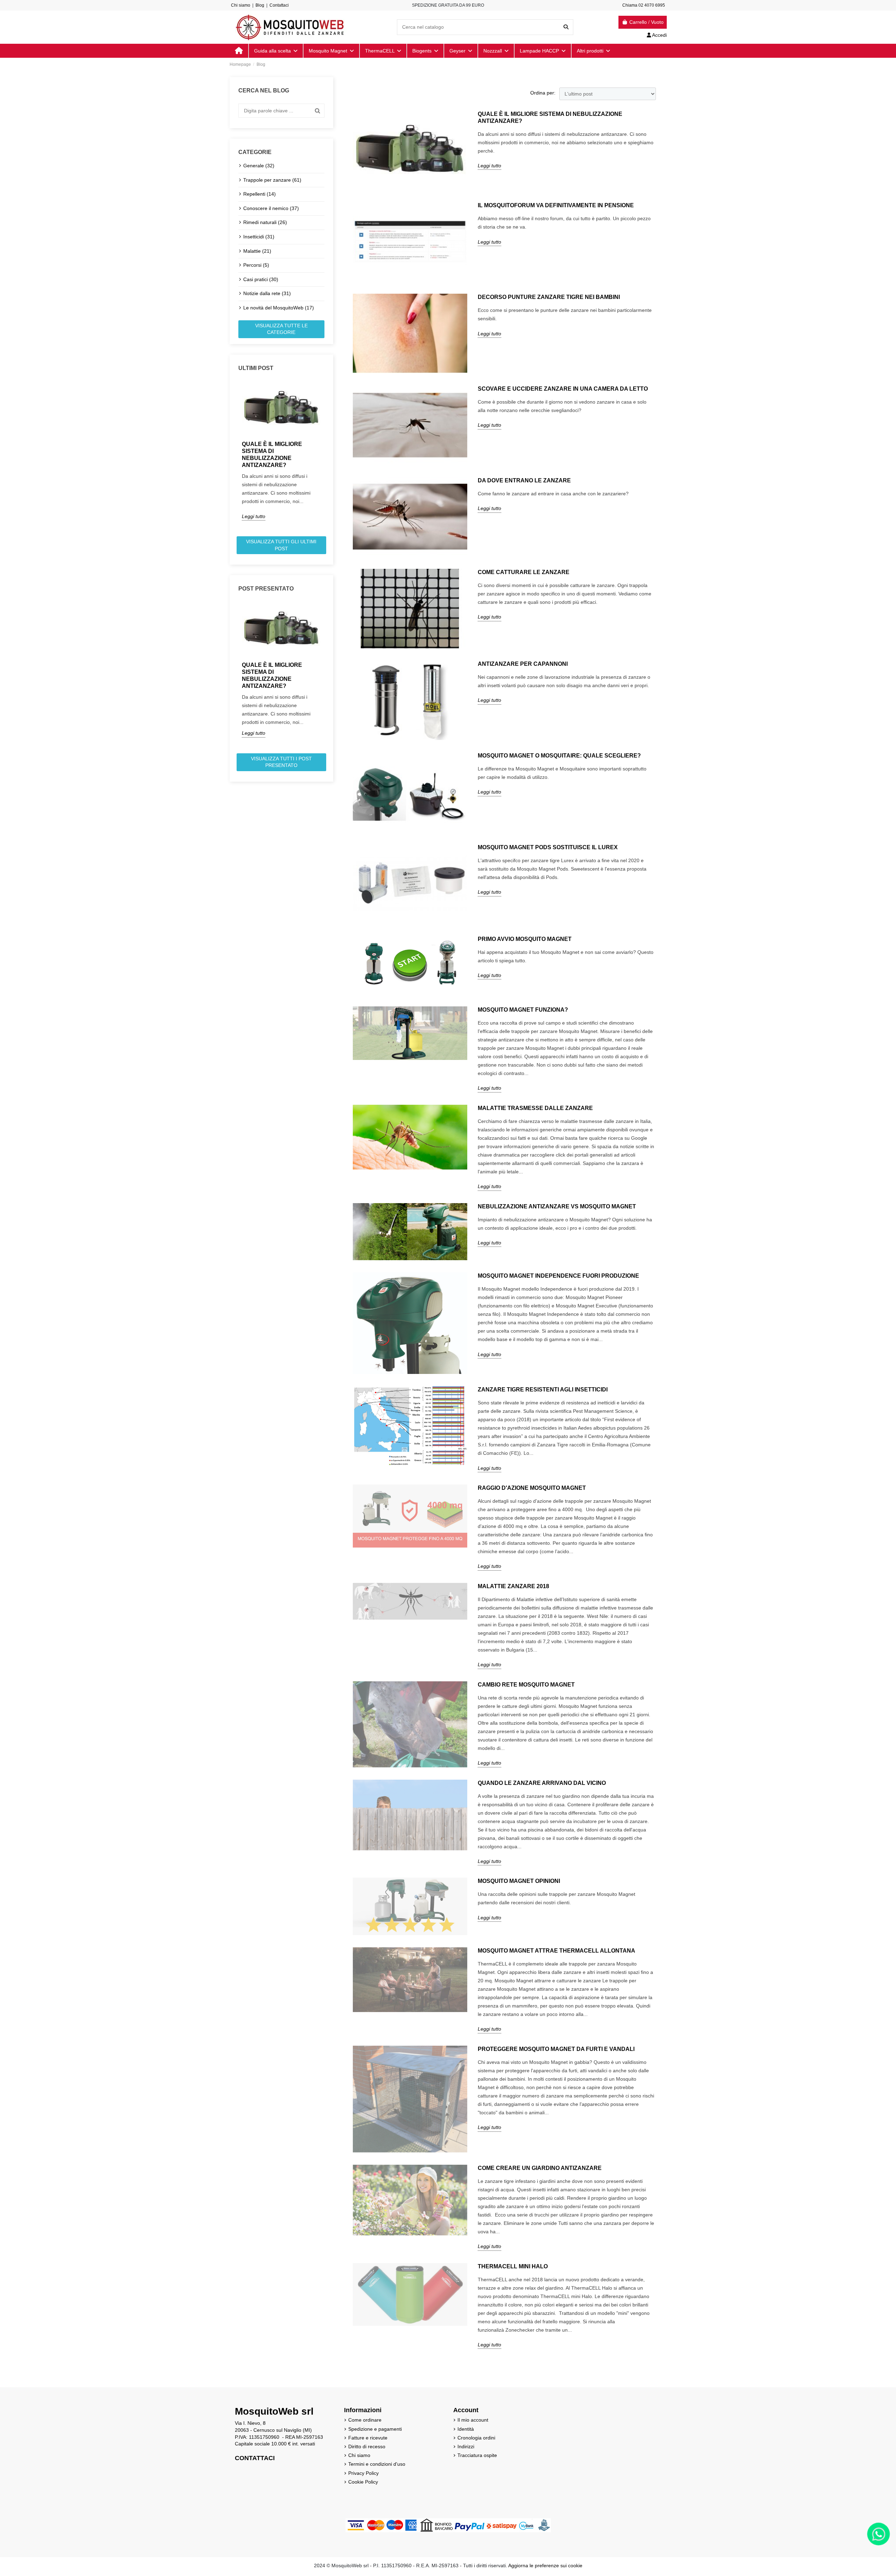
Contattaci (279, 5)
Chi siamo (241, 5)
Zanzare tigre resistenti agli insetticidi (543, 1390)
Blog (260, 5)
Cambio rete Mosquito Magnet (526, 1685)
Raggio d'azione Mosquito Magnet (532, 1488)
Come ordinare (365, 2420)
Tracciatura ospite (477, 2455)
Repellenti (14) (260, 194)
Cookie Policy (363, 2482)
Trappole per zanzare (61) (272, 180)
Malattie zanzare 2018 (513, 1586)
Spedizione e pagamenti (375, 2429)
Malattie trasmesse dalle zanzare (535, 1108)
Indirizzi (466, 2446)
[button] (593, 51)
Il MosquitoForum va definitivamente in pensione (556, 205)
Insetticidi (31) (259, 237)
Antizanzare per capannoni (523, 664)
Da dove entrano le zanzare (524, 480)
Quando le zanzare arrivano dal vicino (542, 1783)
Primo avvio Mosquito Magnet (525, 939)
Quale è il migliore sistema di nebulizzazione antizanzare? (272, 455)
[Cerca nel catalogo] (566, 27)
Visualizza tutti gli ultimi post (281, 545)
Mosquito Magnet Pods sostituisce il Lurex (548, 847)
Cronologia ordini (476, 2438)
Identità (466, 2429)
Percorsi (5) (256, 265)
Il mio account (473, 2420)
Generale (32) (259, 166)
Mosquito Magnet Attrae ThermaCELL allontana (556, 1951)
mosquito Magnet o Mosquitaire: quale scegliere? (559, 756)
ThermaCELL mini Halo (513, 2266)
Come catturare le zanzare (524, 572)
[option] (281, 451)
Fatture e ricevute (368, 2438)
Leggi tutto (254, 516)
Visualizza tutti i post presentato (281, 762)
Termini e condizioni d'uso (377, 2464)
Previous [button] (234, 456)
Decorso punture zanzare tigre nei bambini (549, 297)
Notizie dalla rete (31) (267, 293)
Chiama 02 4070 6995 (644, 5)
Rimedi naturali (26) (265, 222)
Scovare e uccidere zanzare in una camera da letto (563, 389)
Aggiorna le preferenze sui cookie (545, 2565)
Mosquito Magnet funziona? (523, 1010)
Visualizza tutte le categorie (281, 329)
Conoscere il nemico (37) (271, 208)
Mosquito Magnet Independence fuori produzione (558, 1276)
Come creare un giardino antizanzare (540, 2168)
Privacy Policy (363, 2473)
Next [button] (329, 456)
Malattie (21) (257, 251)
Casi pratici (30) (261, 279)
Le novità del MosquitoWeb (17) (279, 308)
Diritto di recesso (367, 2446)
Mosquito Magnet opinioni (519, 1881)
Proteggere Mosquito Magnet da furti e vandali (556, 2049)
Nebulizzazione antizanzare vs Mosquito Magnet (557, 1206)
